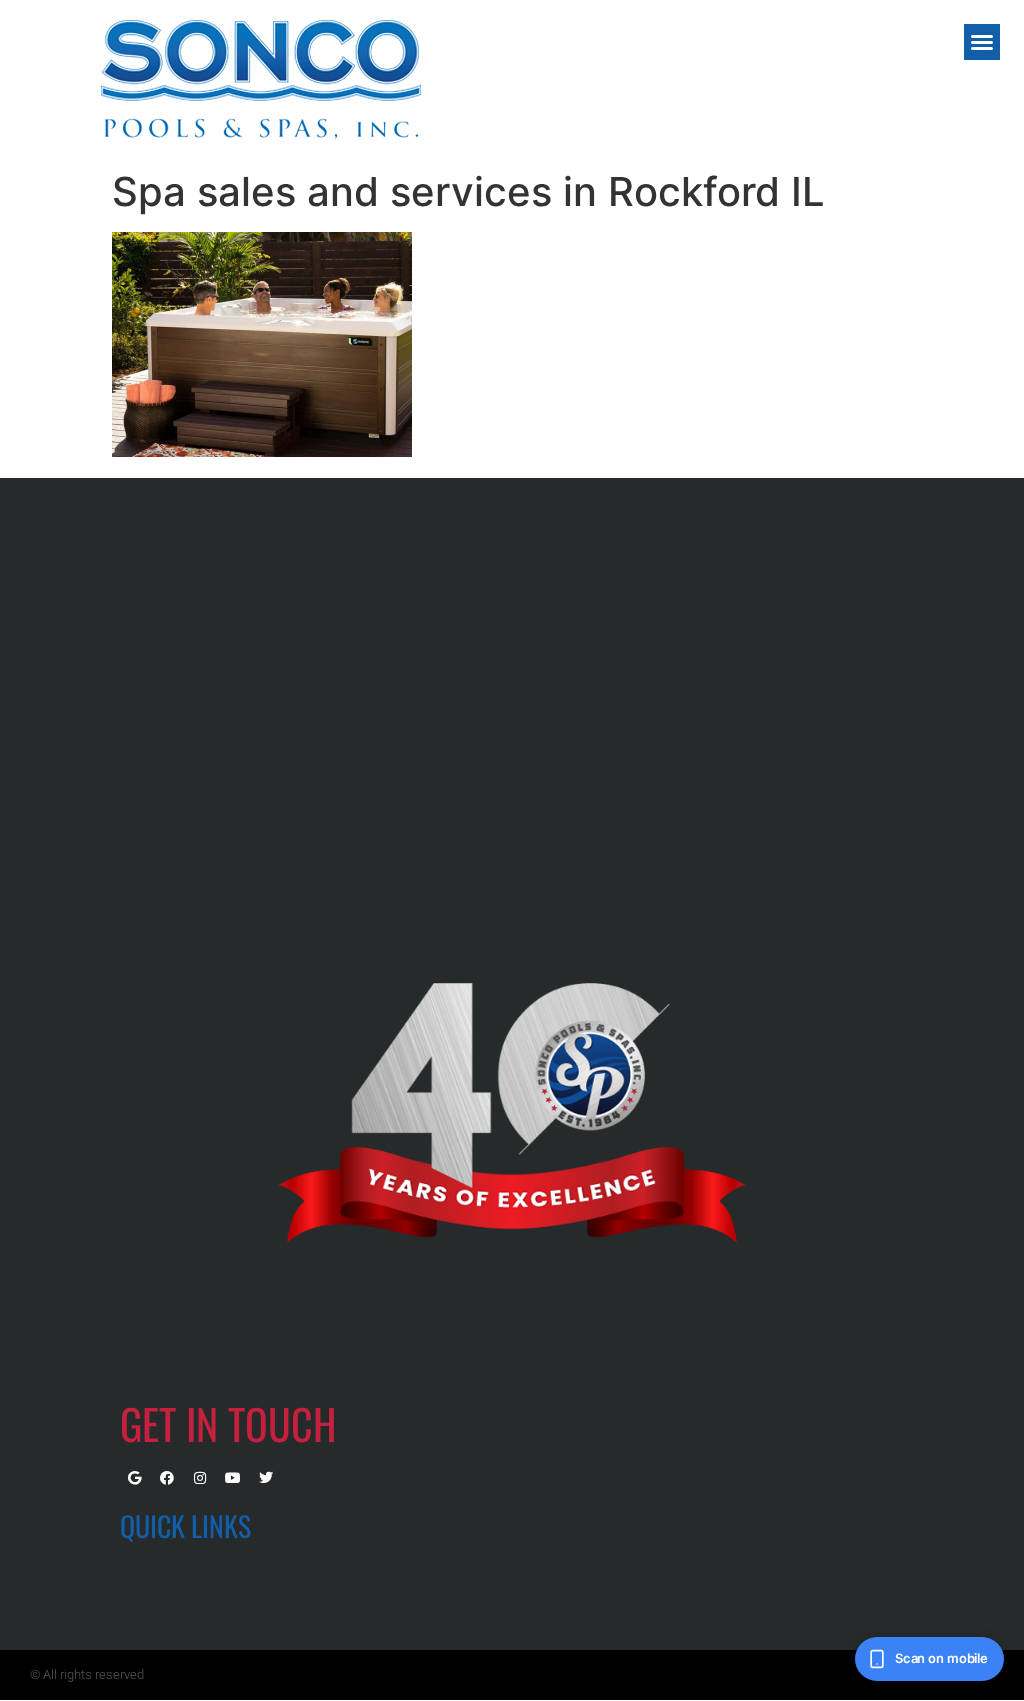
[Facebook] (167, 1478)
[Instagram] (200, 1478)
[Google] (134, 1478)
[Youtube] (233, 1478)
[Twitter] (266, 1478)
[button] (982, 42)
